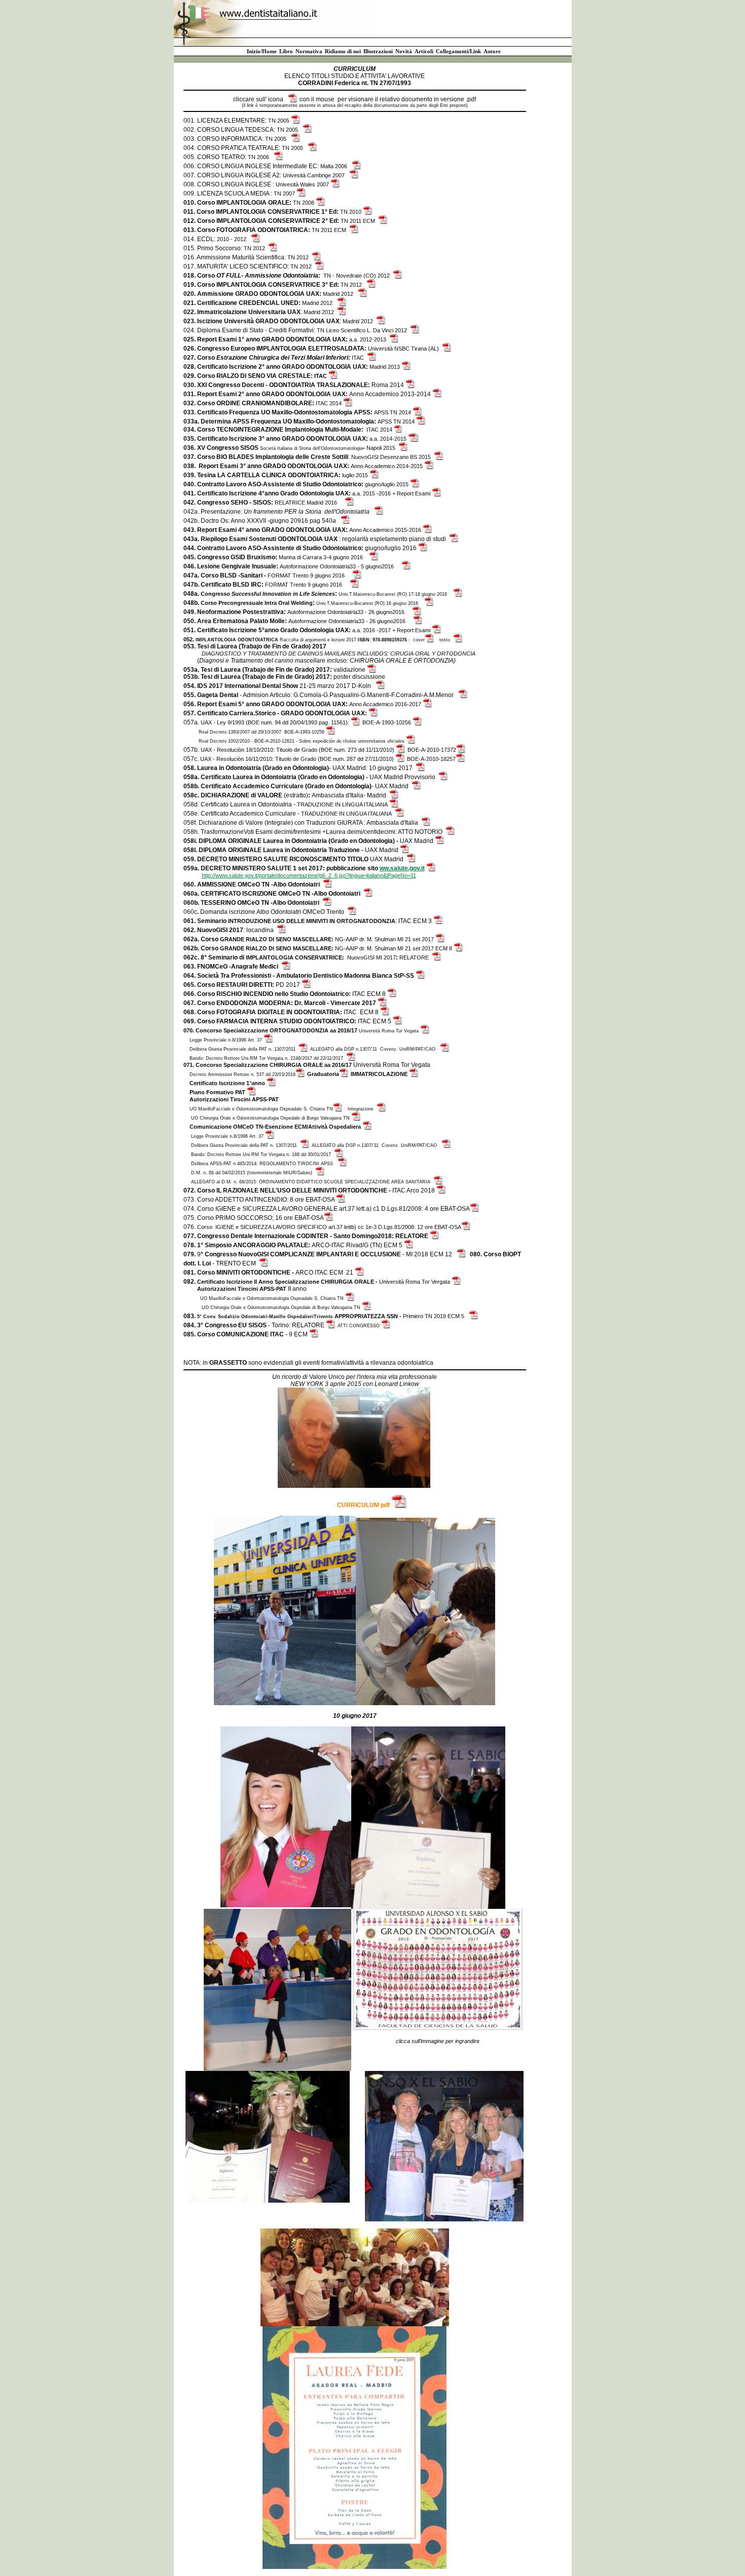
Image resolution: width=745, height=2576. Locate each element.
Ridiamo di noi (343, 51)
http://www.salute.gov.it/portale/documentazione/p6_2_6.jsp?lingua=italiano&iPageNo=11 (309, 875)
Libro (286, 51)
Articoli (424, 51)
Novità (404, 51)
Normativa (309, 51)
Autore (492, 51)
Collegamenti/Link (458, 51)
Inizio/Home (262, 51)
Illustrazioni (378, 51)
